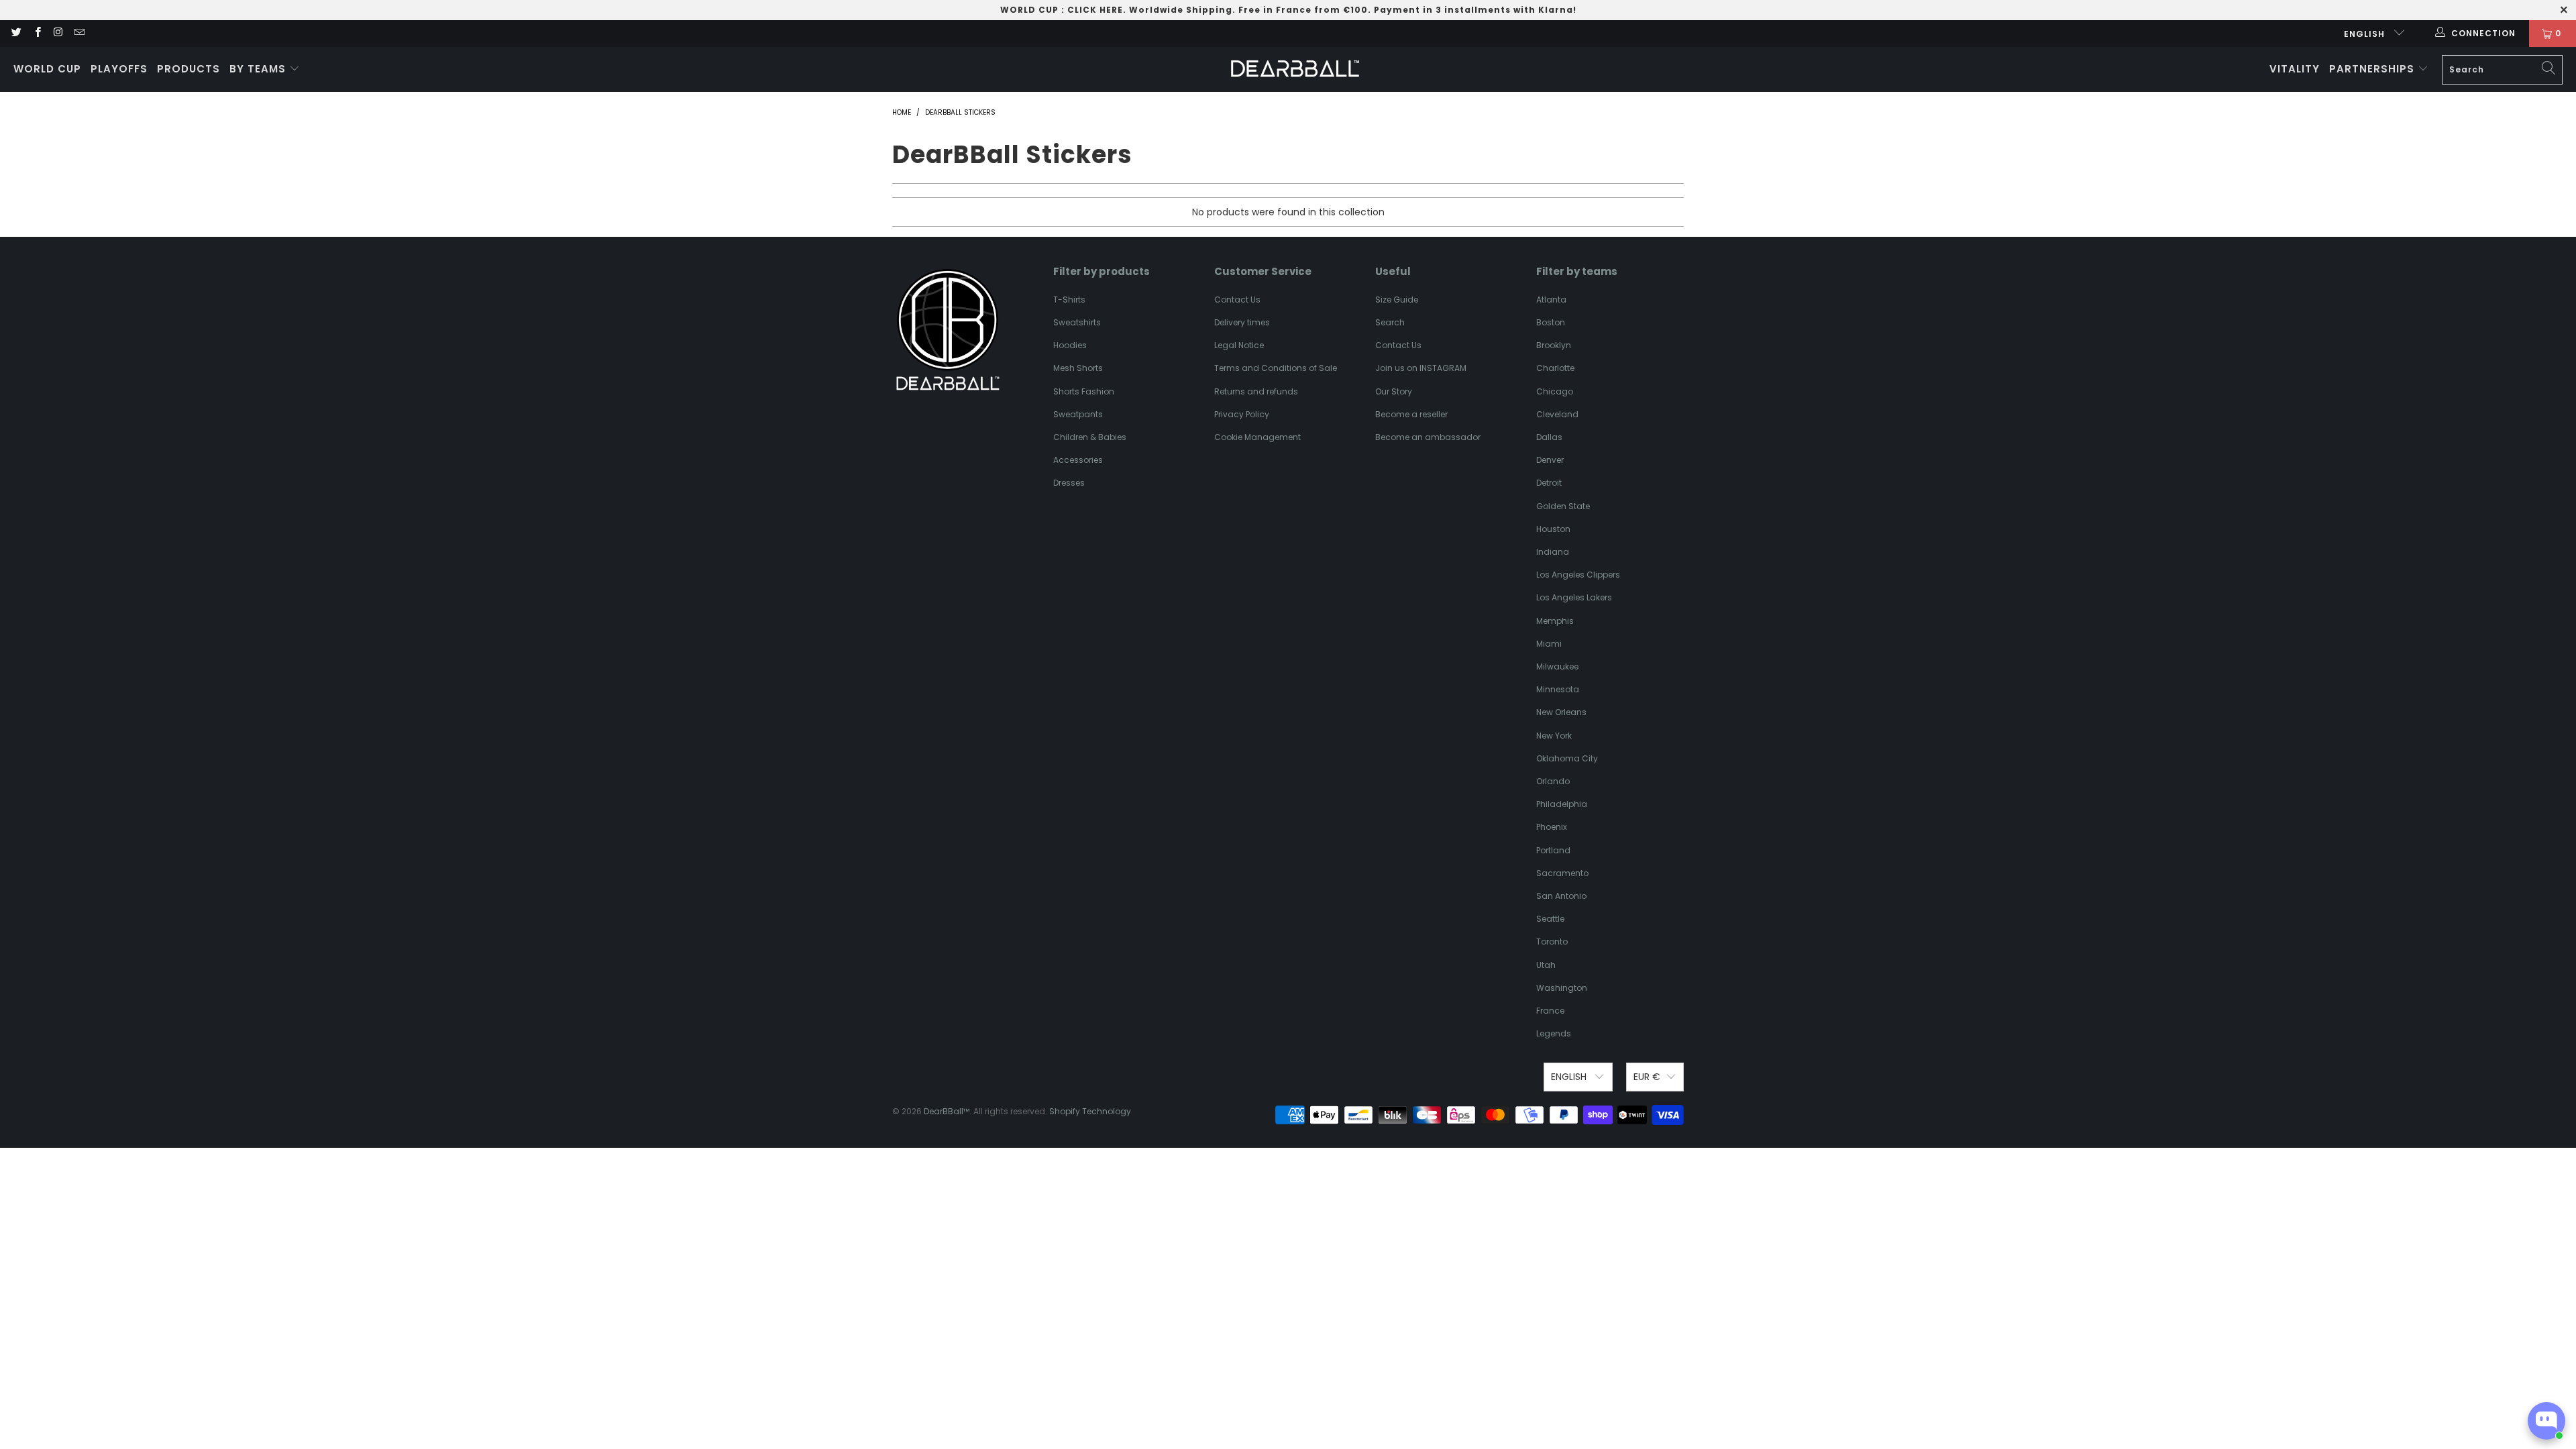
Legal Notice (1239, 345)
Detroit (1549, 483)
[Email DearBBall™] (79, 33)
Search (1390, 322)
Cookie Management (1257, 437)
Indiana (1553, 552)
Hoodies (1070, 345)
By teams (259, 69)
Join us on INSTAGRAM (1421, 368)
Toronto (1552, 942)
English (2366, 34)
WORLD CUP (1029, 10)
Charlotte (1555, 368)
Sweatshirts (1077, 322)
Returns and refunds (1256, 391)
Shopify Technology (1090, 1111)
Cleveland (1557, 414)
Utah (1546, 965)
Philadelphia (1562, 804)
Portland (1553, 850)
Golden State (1563, 506)
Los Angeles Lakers (1574, 597)
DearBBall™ (947, 1111)
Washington (1562, 988)
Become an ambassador (1428, 437)
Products (189, 69)
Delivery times (1242, 322)
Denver (1550, 460)
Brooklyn (1554, 345)
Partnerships (2373, 69)
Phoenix (1552, 827)
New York (1554, 736)
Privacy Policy (1242, 414)
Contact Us (1237, 300)
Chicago (1555, 391)
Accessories (1078, 460)
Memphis (1555, 621)
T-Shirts (1069, 300)
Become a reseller (1411, 414)
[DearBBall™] (1295, 69)
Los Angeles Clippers (1578, 575)
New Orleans (1561, 712)
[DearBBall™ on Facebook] (37, 33)
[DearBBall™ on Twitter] (16, 33)
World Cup (47, 69)
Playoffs (119, 69)
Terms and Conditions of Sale (1276, 368)
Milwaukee (1557, 666)
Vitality (2295, 69)
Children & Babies (1090, 437)
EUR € (1647, 1077)
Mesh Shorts (1078, 368)
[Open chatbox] (2546, 1421)
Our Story (1394, 391)
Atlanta (1551, 300)
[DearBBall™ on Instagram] (58, 33)
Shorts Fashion (1084, 391)
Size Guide (1397, 300)
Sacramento (1562, 873)
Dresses (1069, 483)
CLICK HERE (1095, 10)
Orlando (1553, 781)
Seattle (1550, 919)
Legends (1554, 1033)
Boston (1551, 322)
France (1550, 1011)
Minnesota (1558, 689)
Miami (1549, 644)
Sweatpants (1078, 414)
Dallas (1549, 437)
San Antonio (1561, 896)
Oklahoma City (1567, 758)
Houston (1553, 529)
